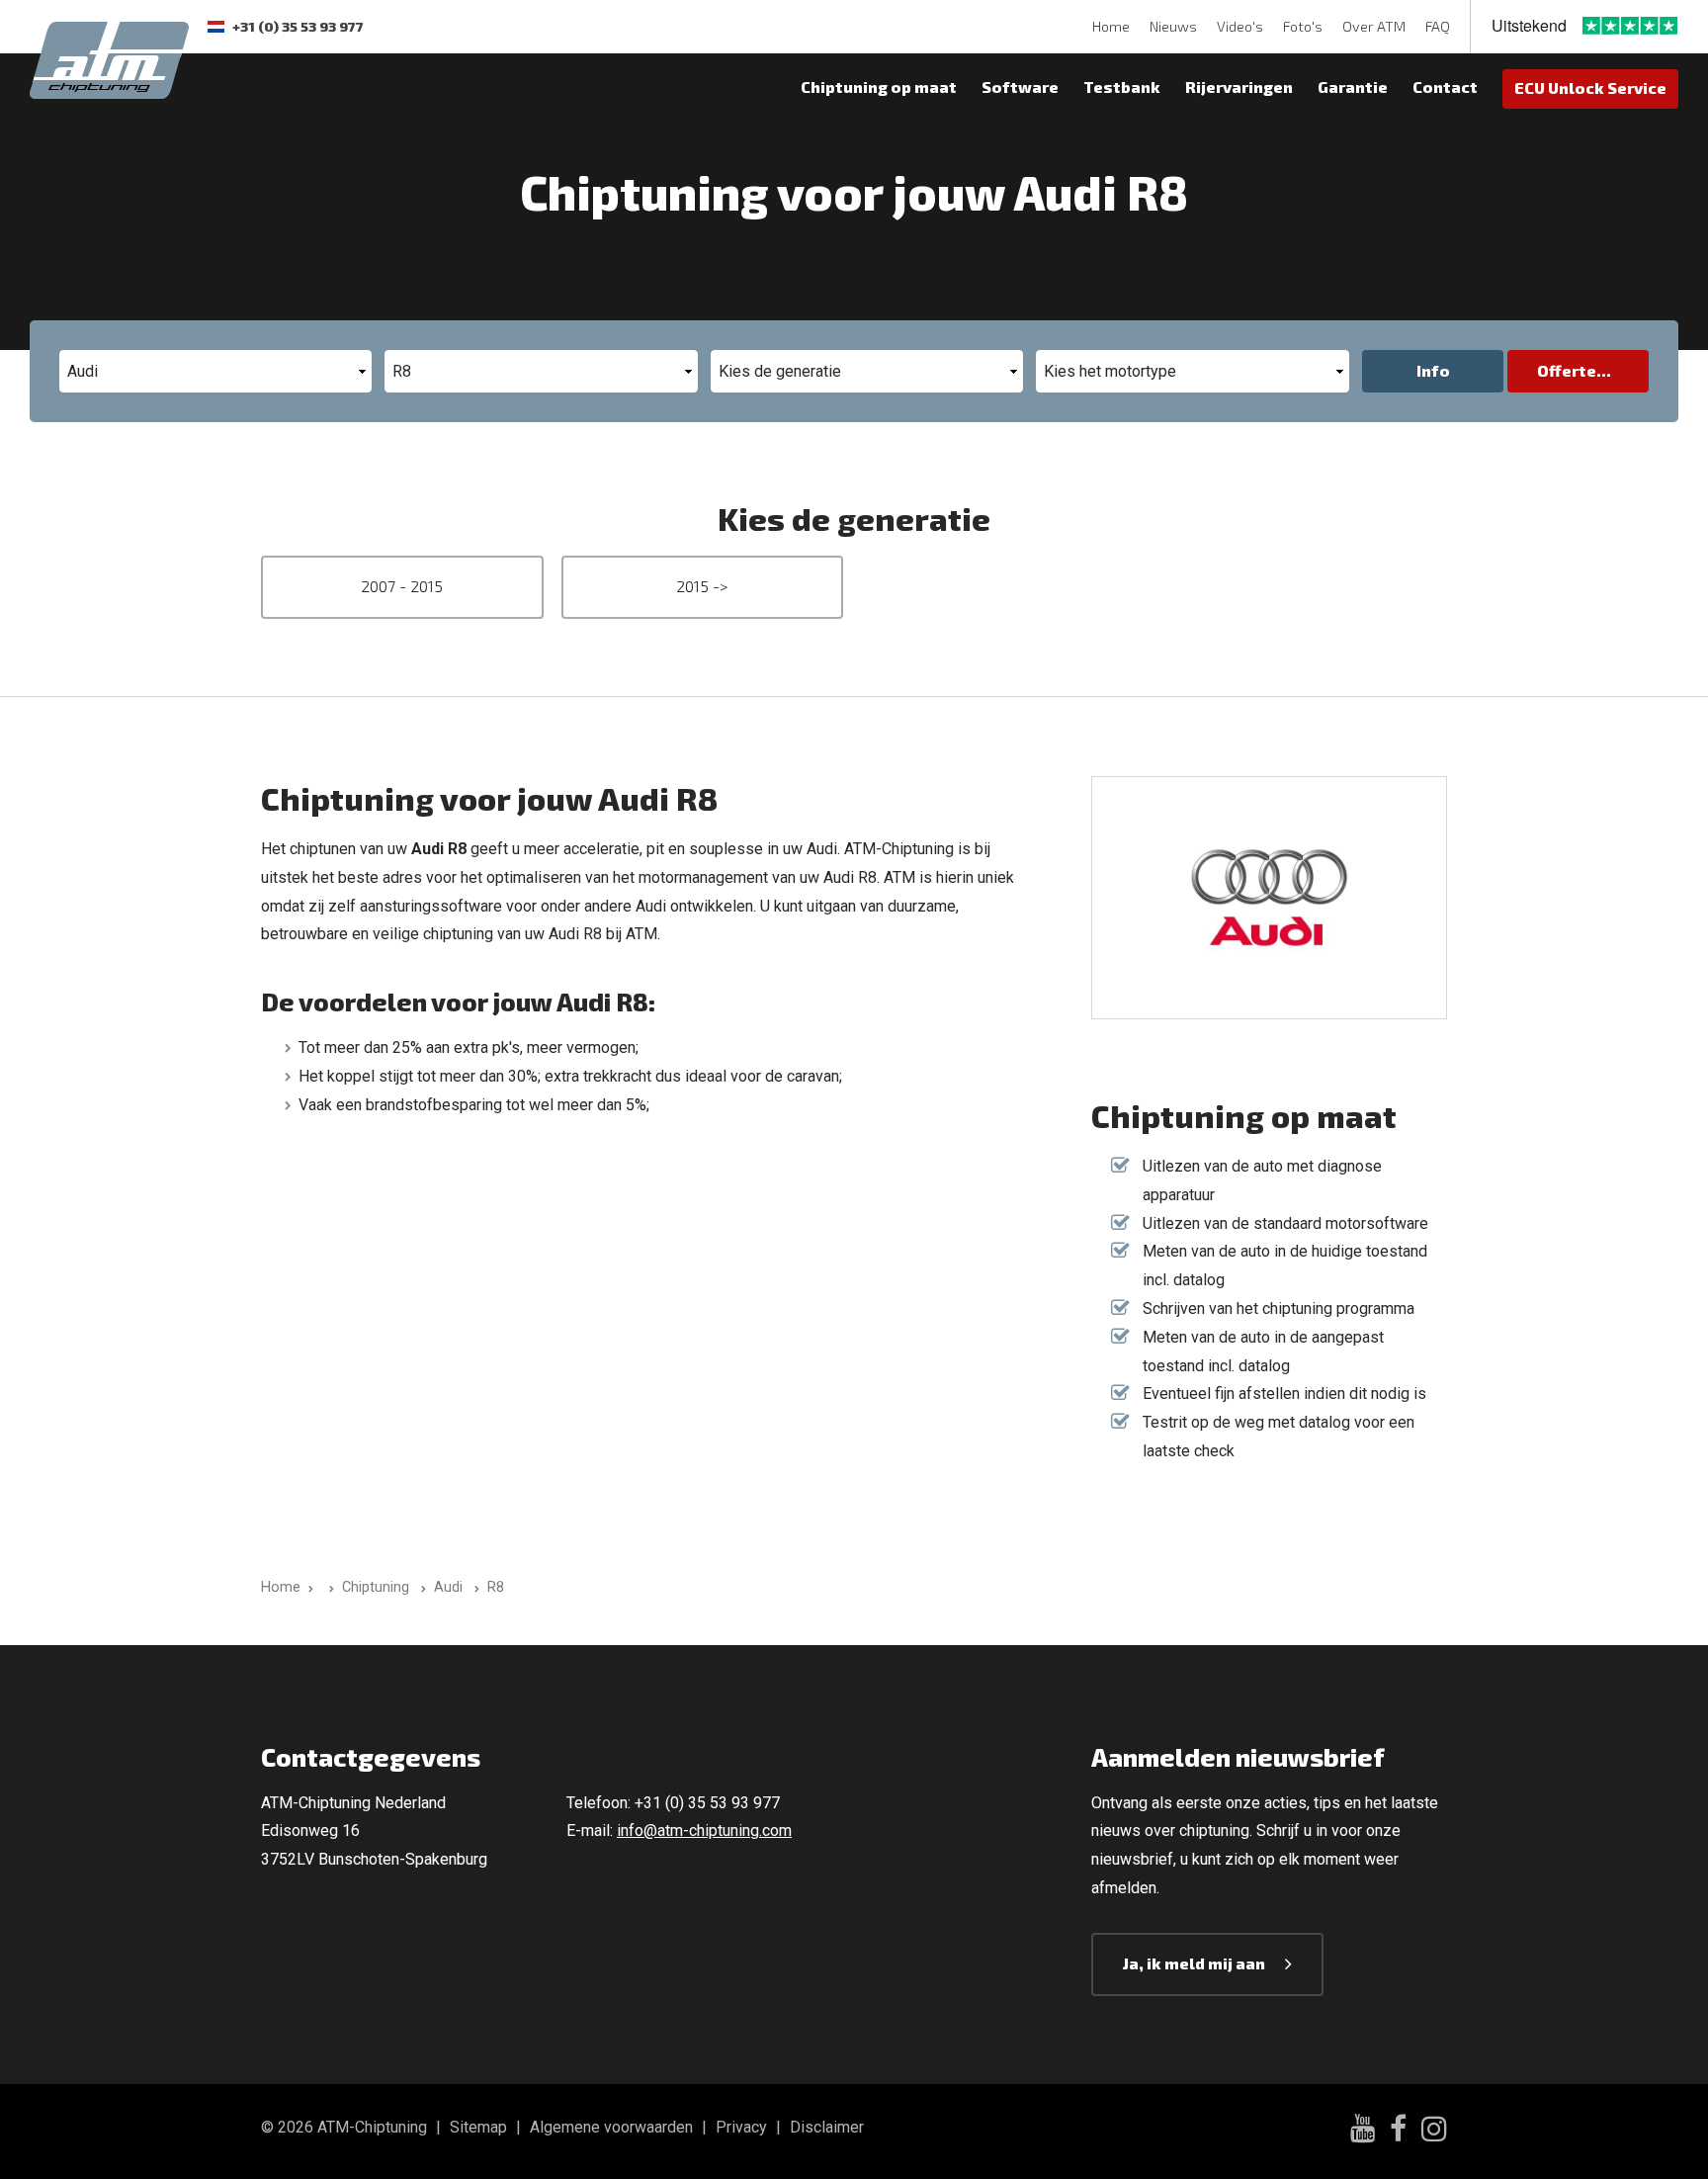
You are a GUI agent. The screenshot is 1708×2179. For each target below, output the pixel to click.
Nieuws (1173, 26)
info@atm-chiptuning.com (704, 1830)
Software (1020, 87)
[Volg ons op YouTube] (1363, 2131)
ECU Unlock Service (1590, 87)
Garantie (1353, 87)
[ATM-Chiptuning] (109, 58)
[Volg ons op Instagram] (1434, 2132)
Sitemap (478, 2127)
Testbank (1122, 87)
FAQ (1438, 26)
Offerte (1567, 370)
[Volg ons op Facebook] (1398, 2132)
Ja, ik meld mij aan (1194, 1963)
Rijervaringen (1239, 87)
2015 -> (702, 586)
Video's (1240, 26)
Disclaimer (827, 2127)
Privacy (741, 2127)
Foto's (1303, 26)
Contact (1445, 87)
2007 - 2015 (402, 586)
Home (1111, 26)
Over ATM (1374, 26)
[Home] (328, 1587)
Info (1433, 370)
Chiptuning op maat (879, 87)
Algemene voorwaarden (611, 2127)
